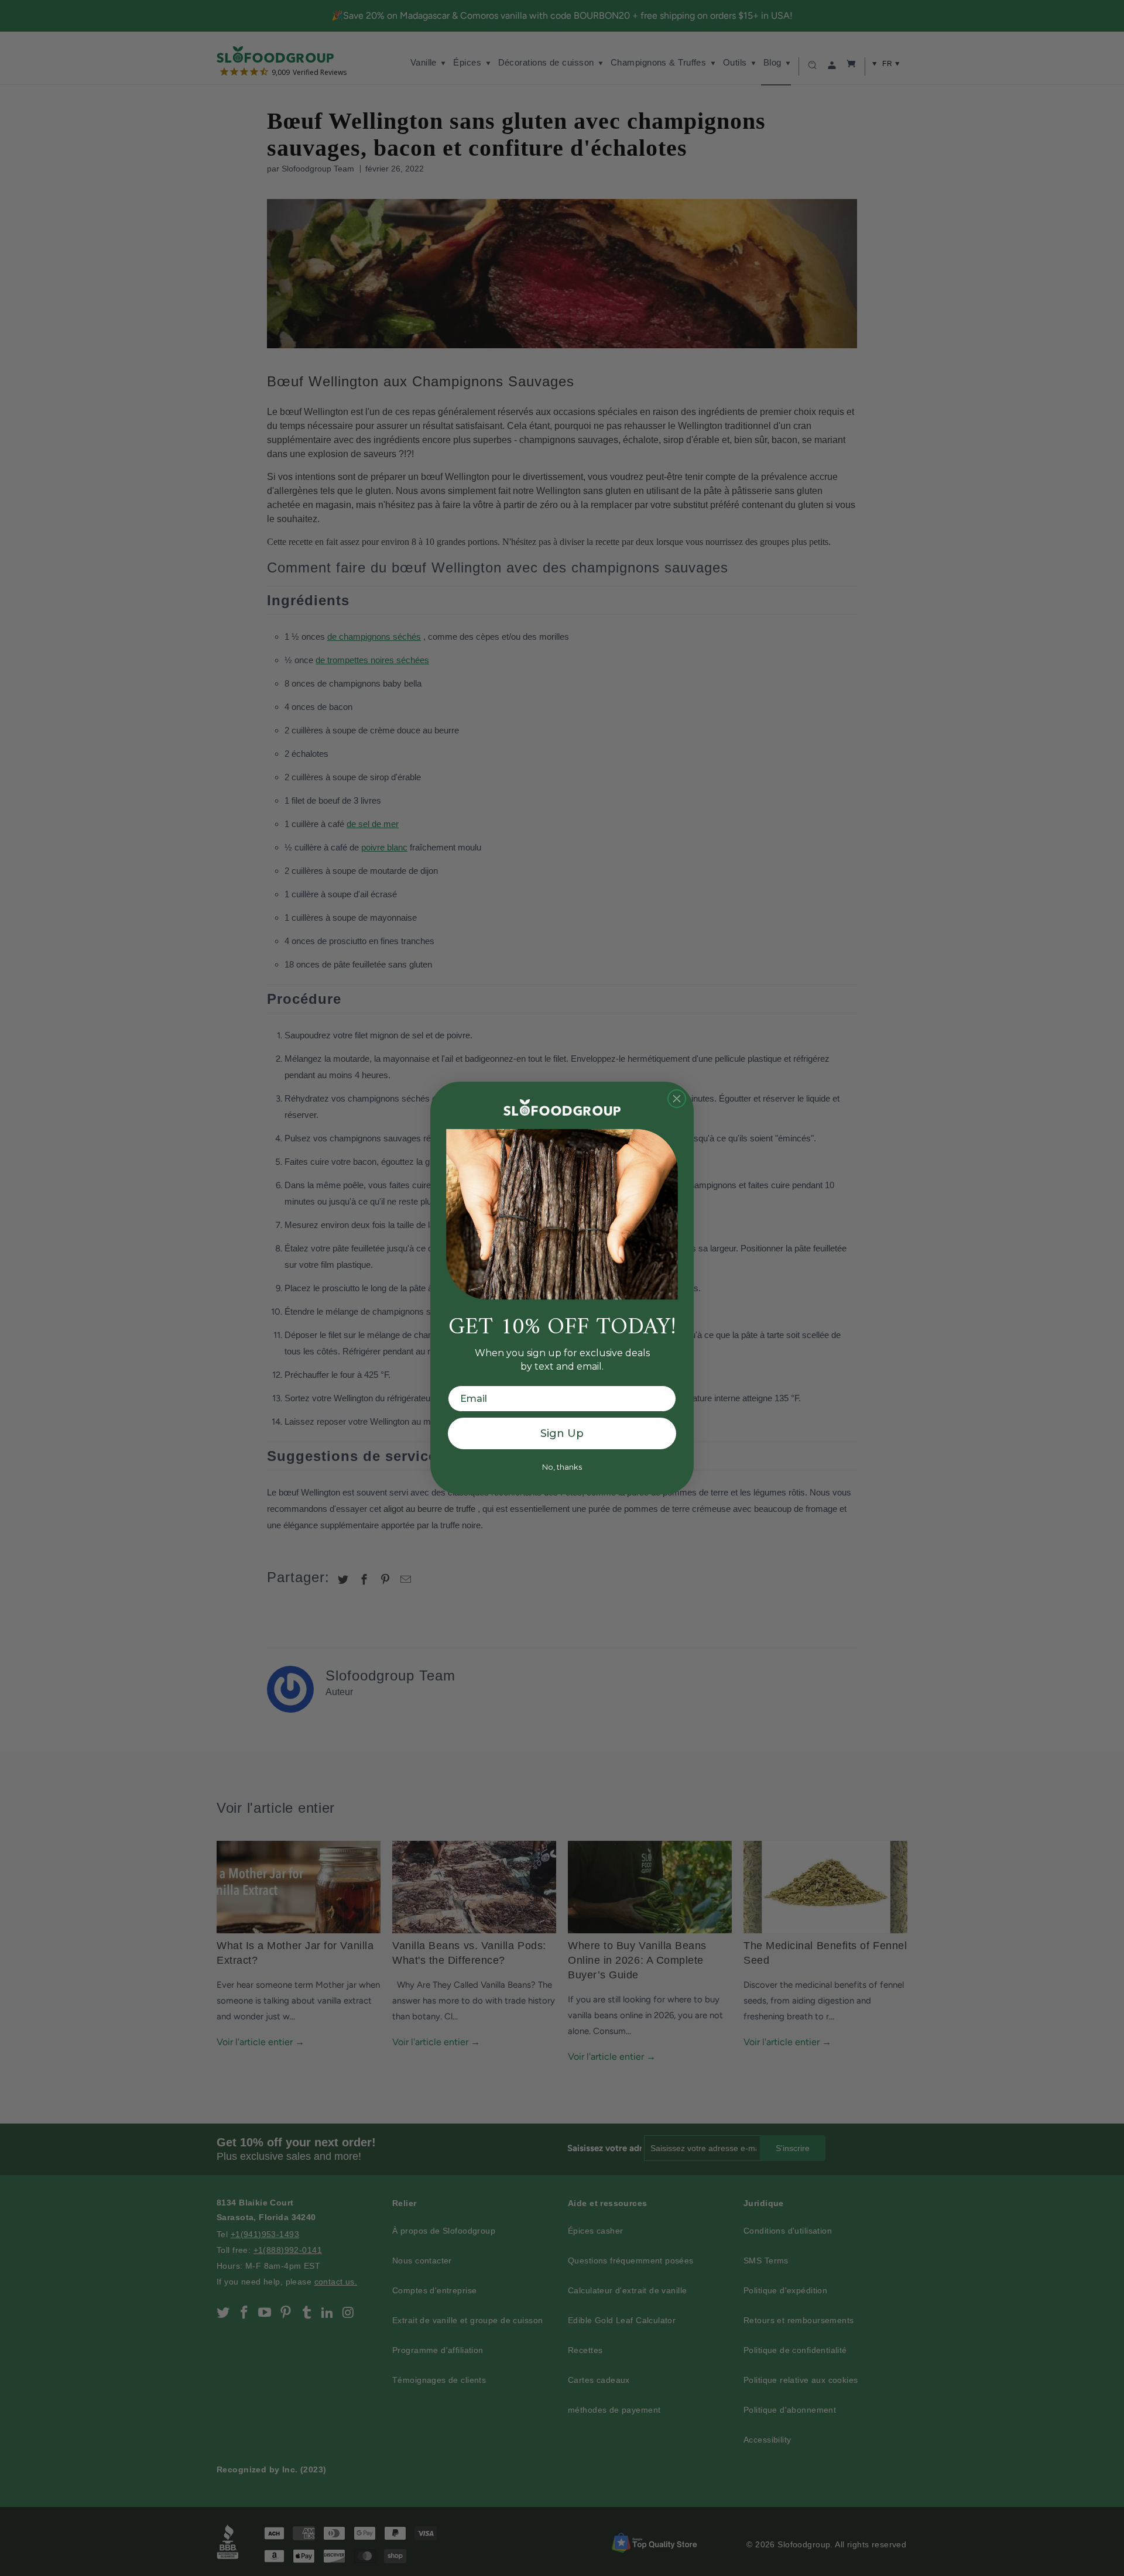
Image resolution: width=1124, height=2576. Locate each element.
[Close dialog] (677, 1099)
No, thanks (562, 1467)
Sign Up (562, 1433)
